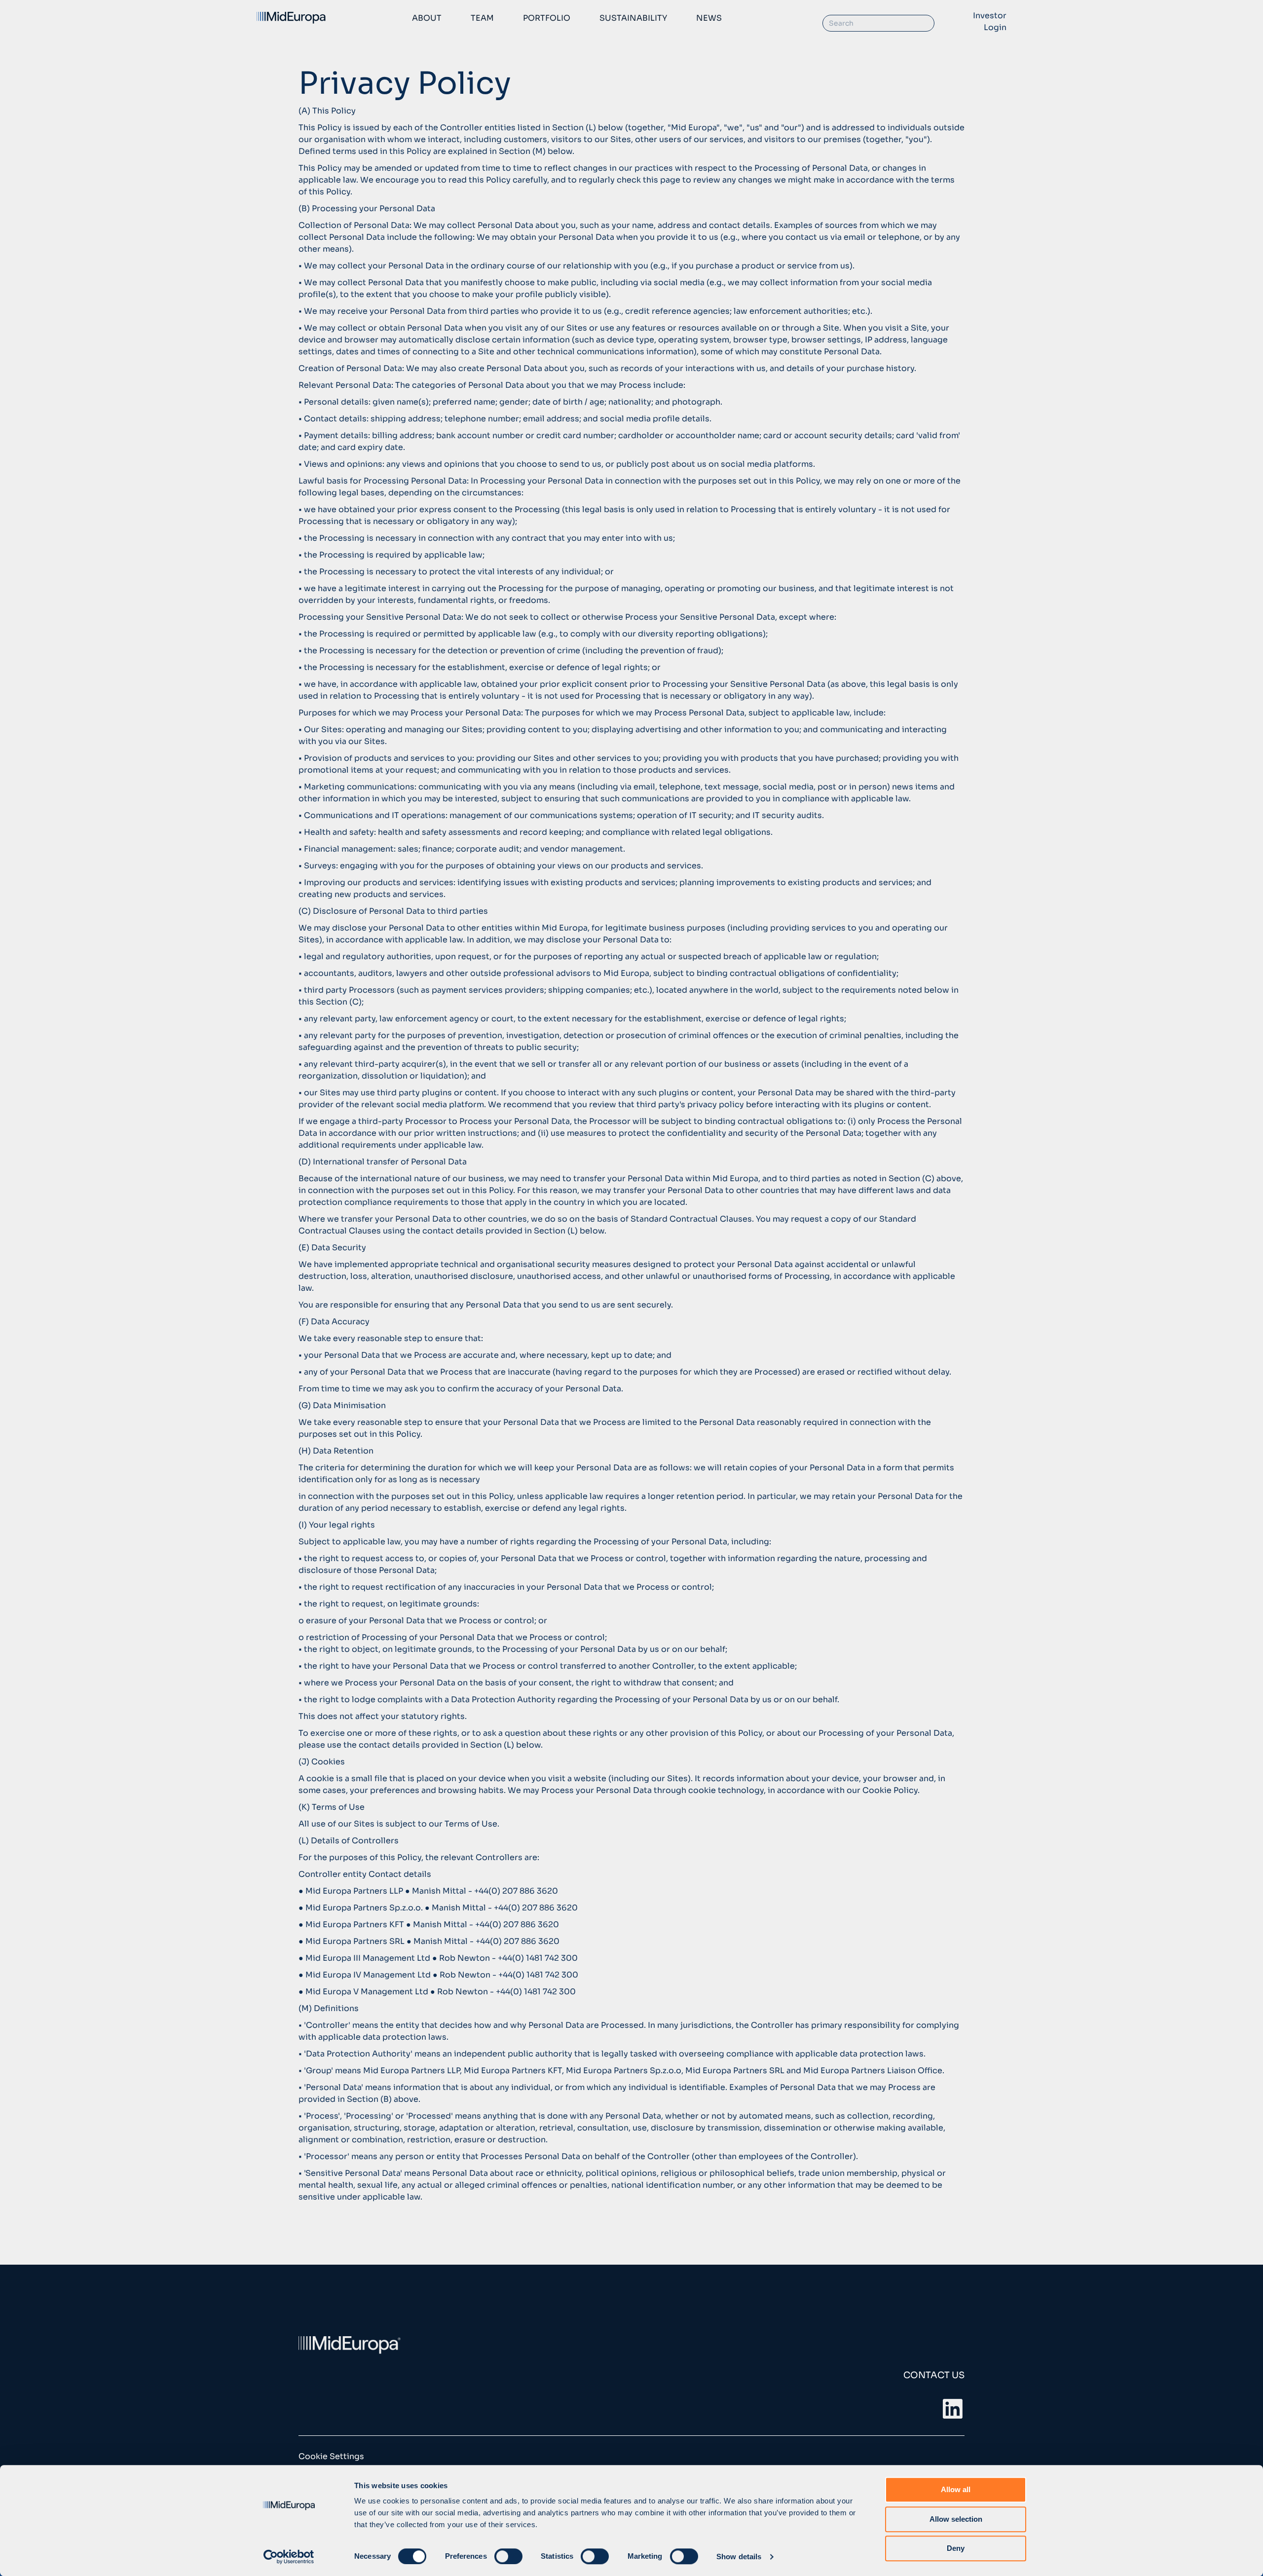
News (709, 18)
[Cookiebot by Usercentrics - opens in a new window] (289, 2557)
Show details (739, 2557)
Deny (956, 2548)
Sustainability (633, 18)
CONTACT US (934, 2375)
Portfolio (547, 18)
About (427, 18)
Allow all (956, 2489)
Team (482, 18)
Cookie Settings (331, 2456)
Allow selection (956, 2519)
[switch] (508, 2556)
